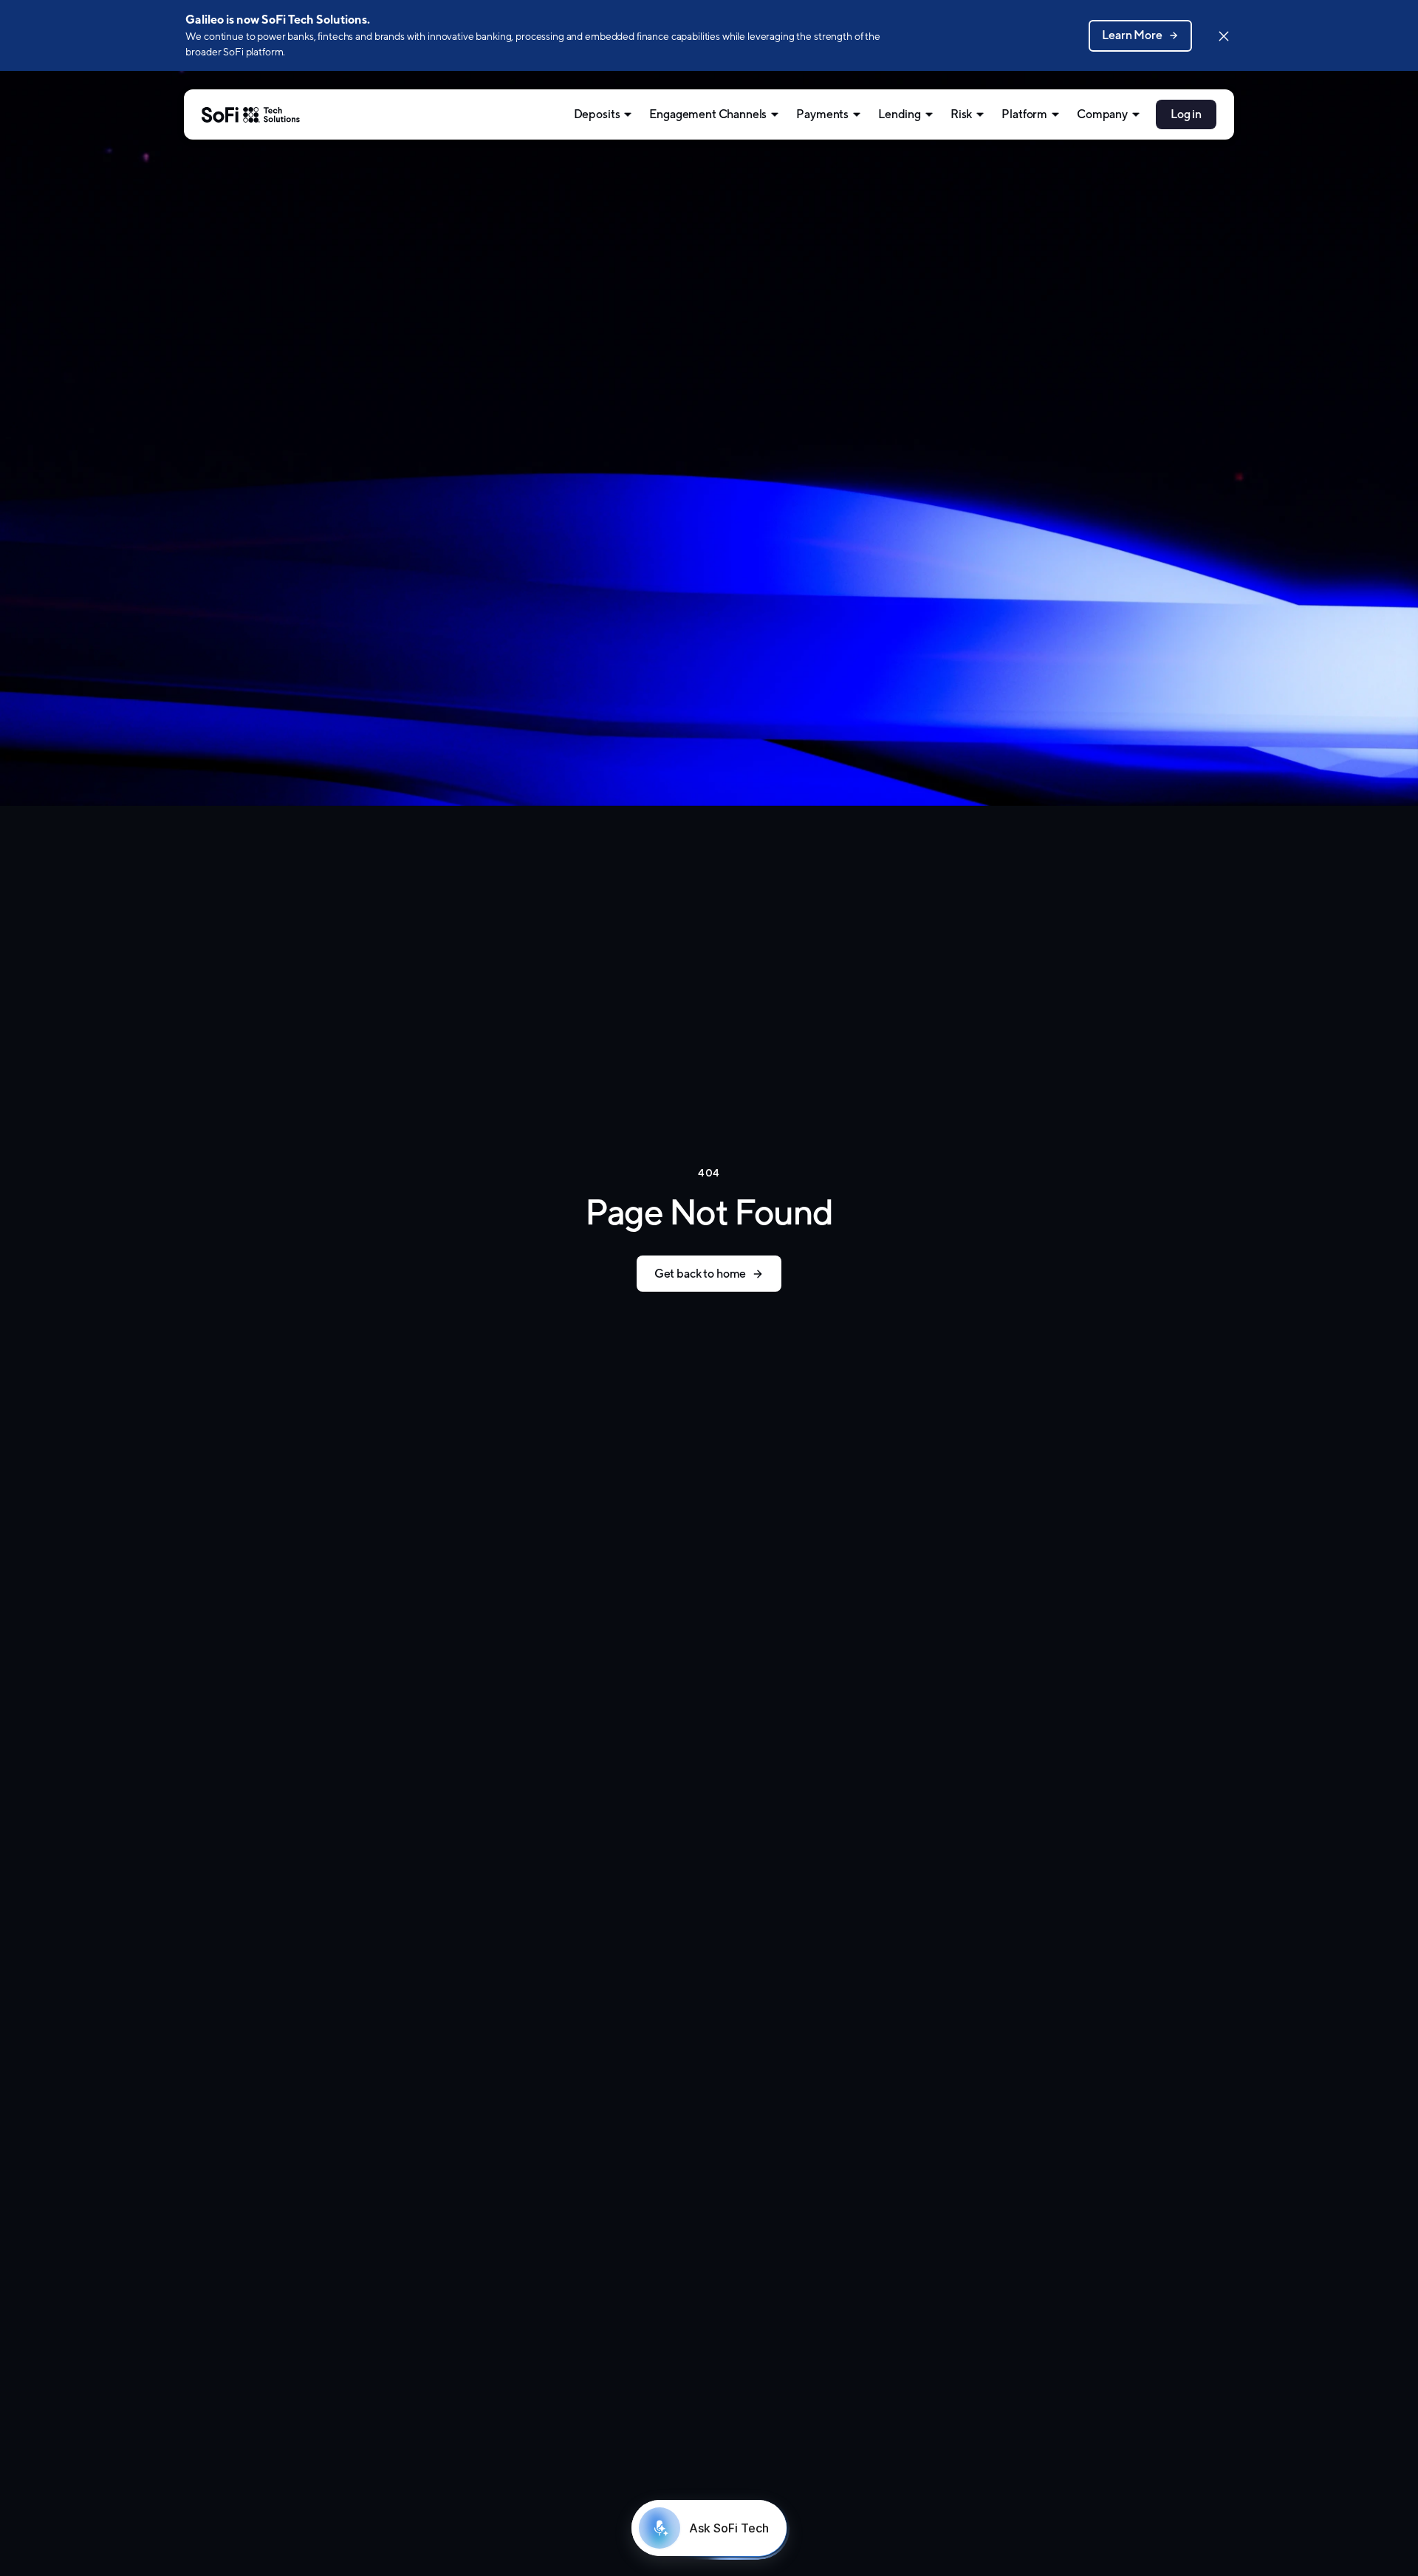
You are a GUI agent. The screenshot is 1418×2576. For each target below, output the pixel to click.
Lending (900, 114)
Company (1102, 114)
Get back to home (700, 1274)
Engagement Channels (708, 114)
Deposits (597, 114)
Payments (822, 114)
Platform (1024, 114)
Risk (961, 114)
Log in (1186, 114)
